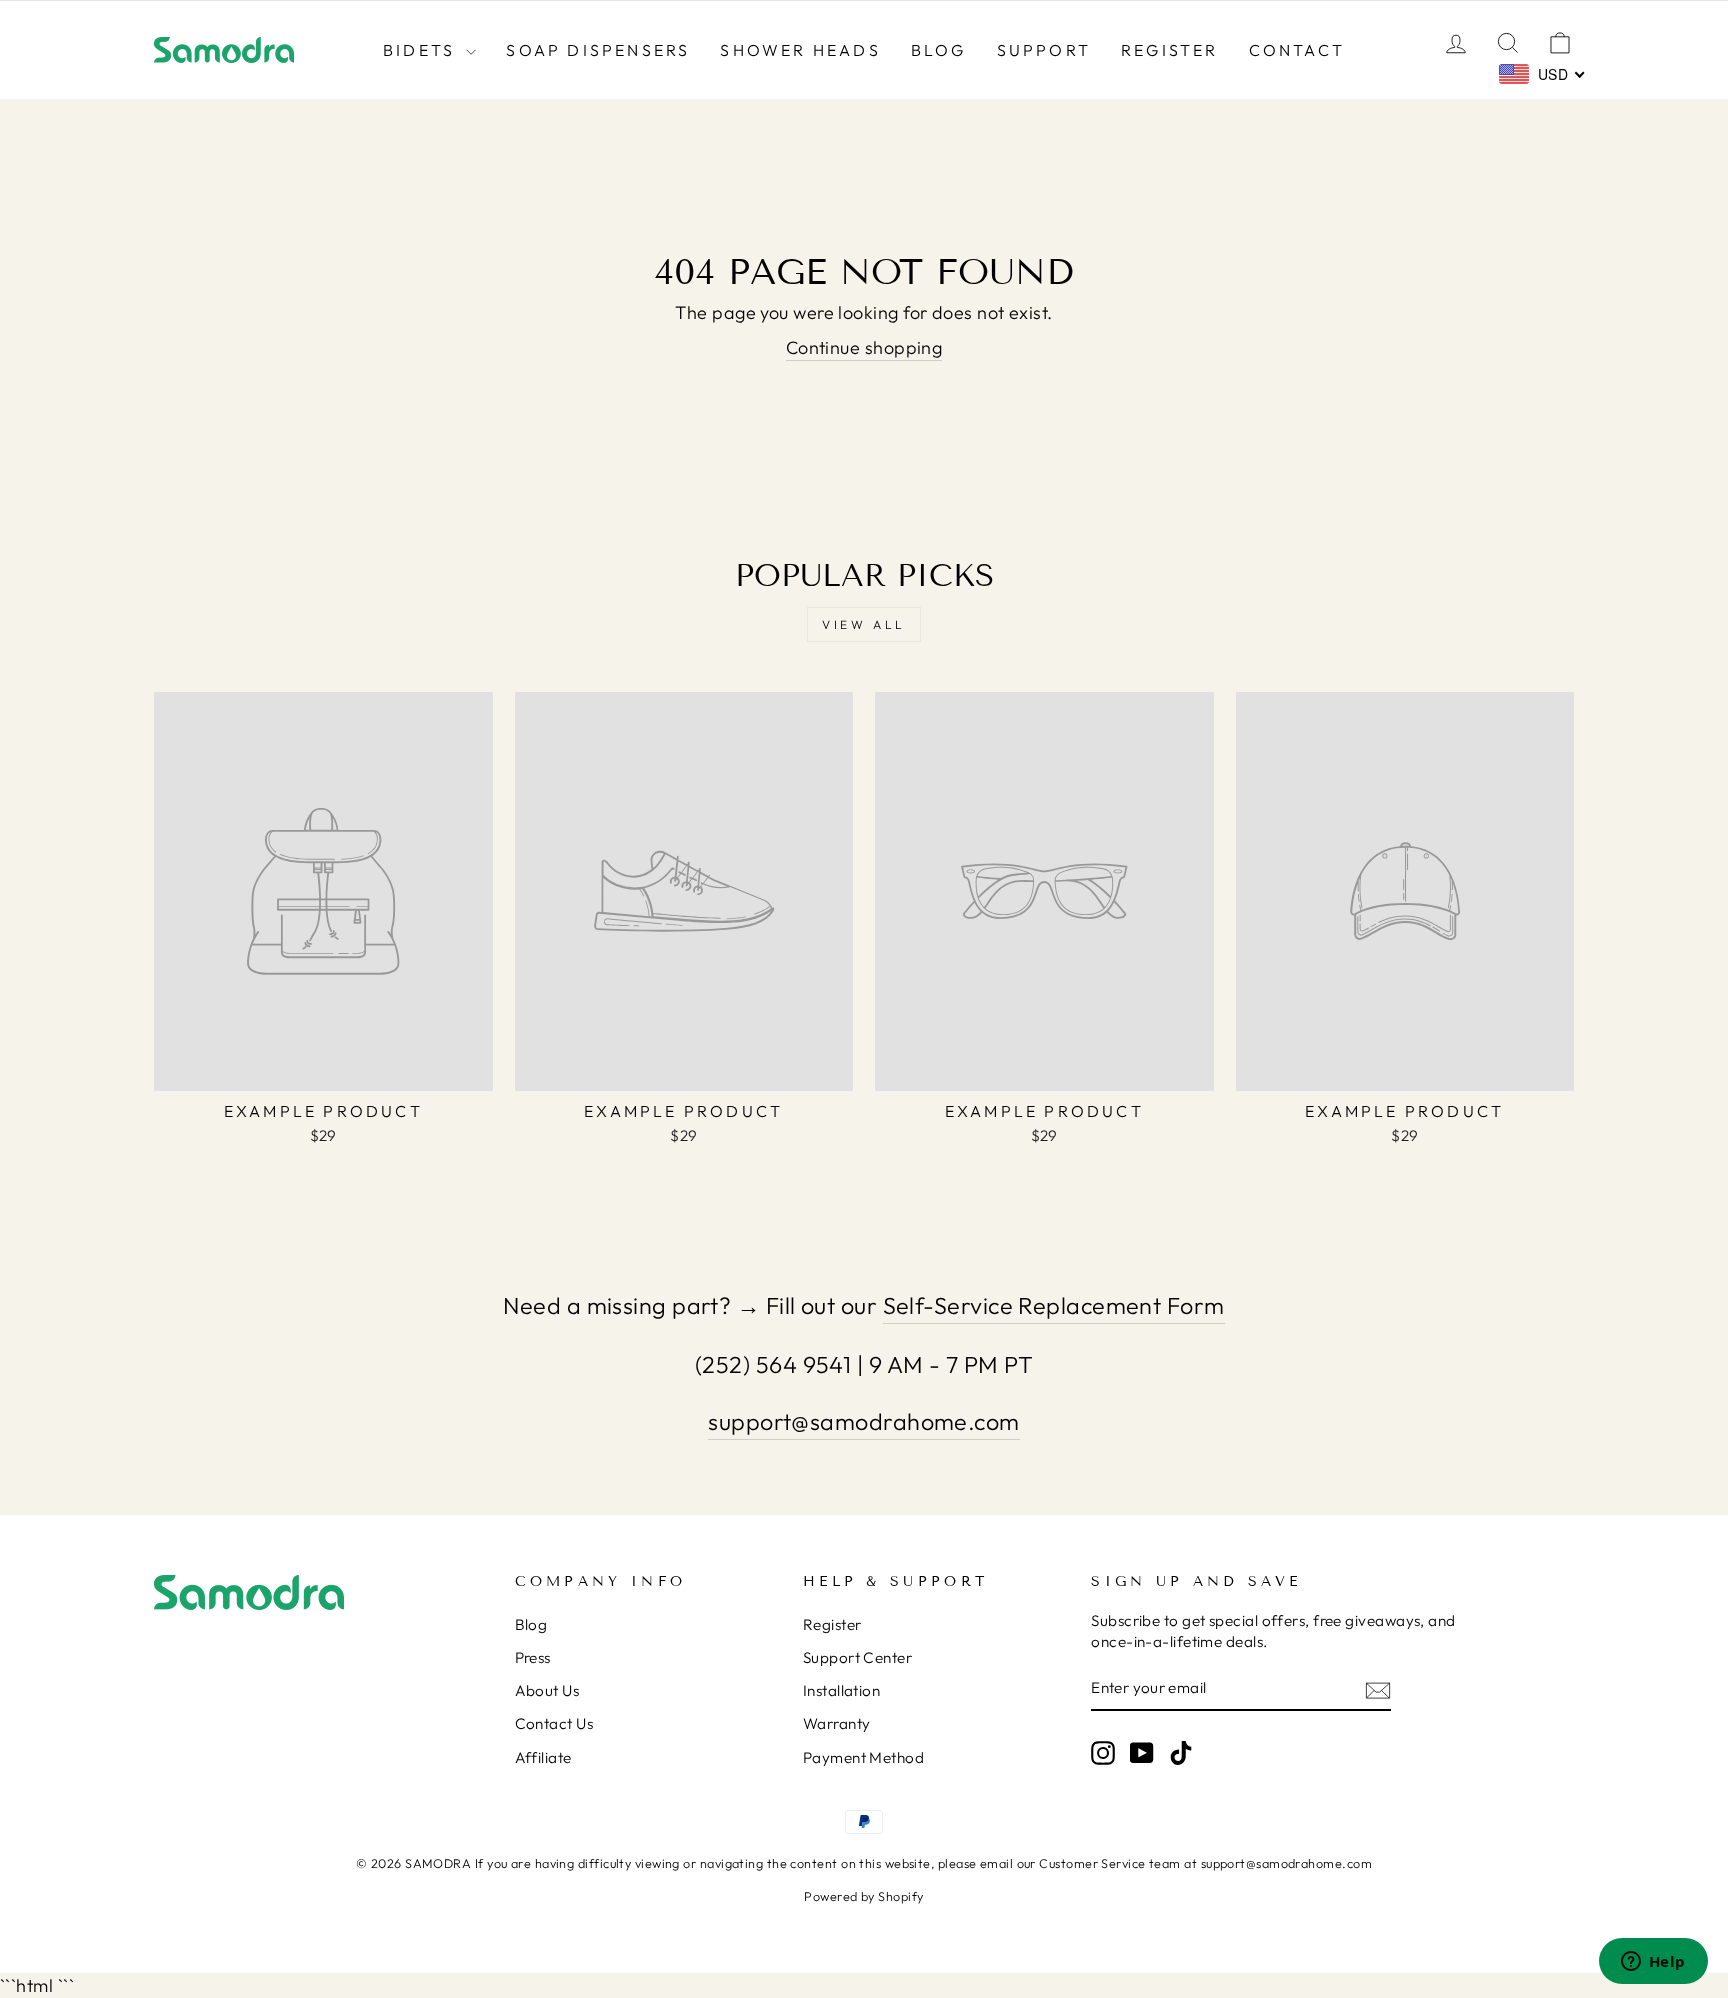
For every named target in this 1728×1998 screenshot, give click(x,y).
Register (1170, 50)
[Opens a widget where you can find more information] (1653, 1963)
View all (864, 624)
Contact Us (554, 1723)
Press (533, 1657)
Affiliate (543, 1757)
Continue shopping (864, 347)
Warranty (837, 1723)
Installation (841, 1690)
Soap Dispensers (598, 50)
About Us (547, 1690)
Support (1044, 50)
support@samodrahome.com (863, 1421)
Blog (939, 50)
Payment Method (863, 1757)
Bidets (422, 50)
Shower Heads (800, 50)
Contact (1297, 50)
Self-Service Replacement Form (1054, 1305)
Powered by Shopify (863, 1896)
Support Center (857, 1657)
